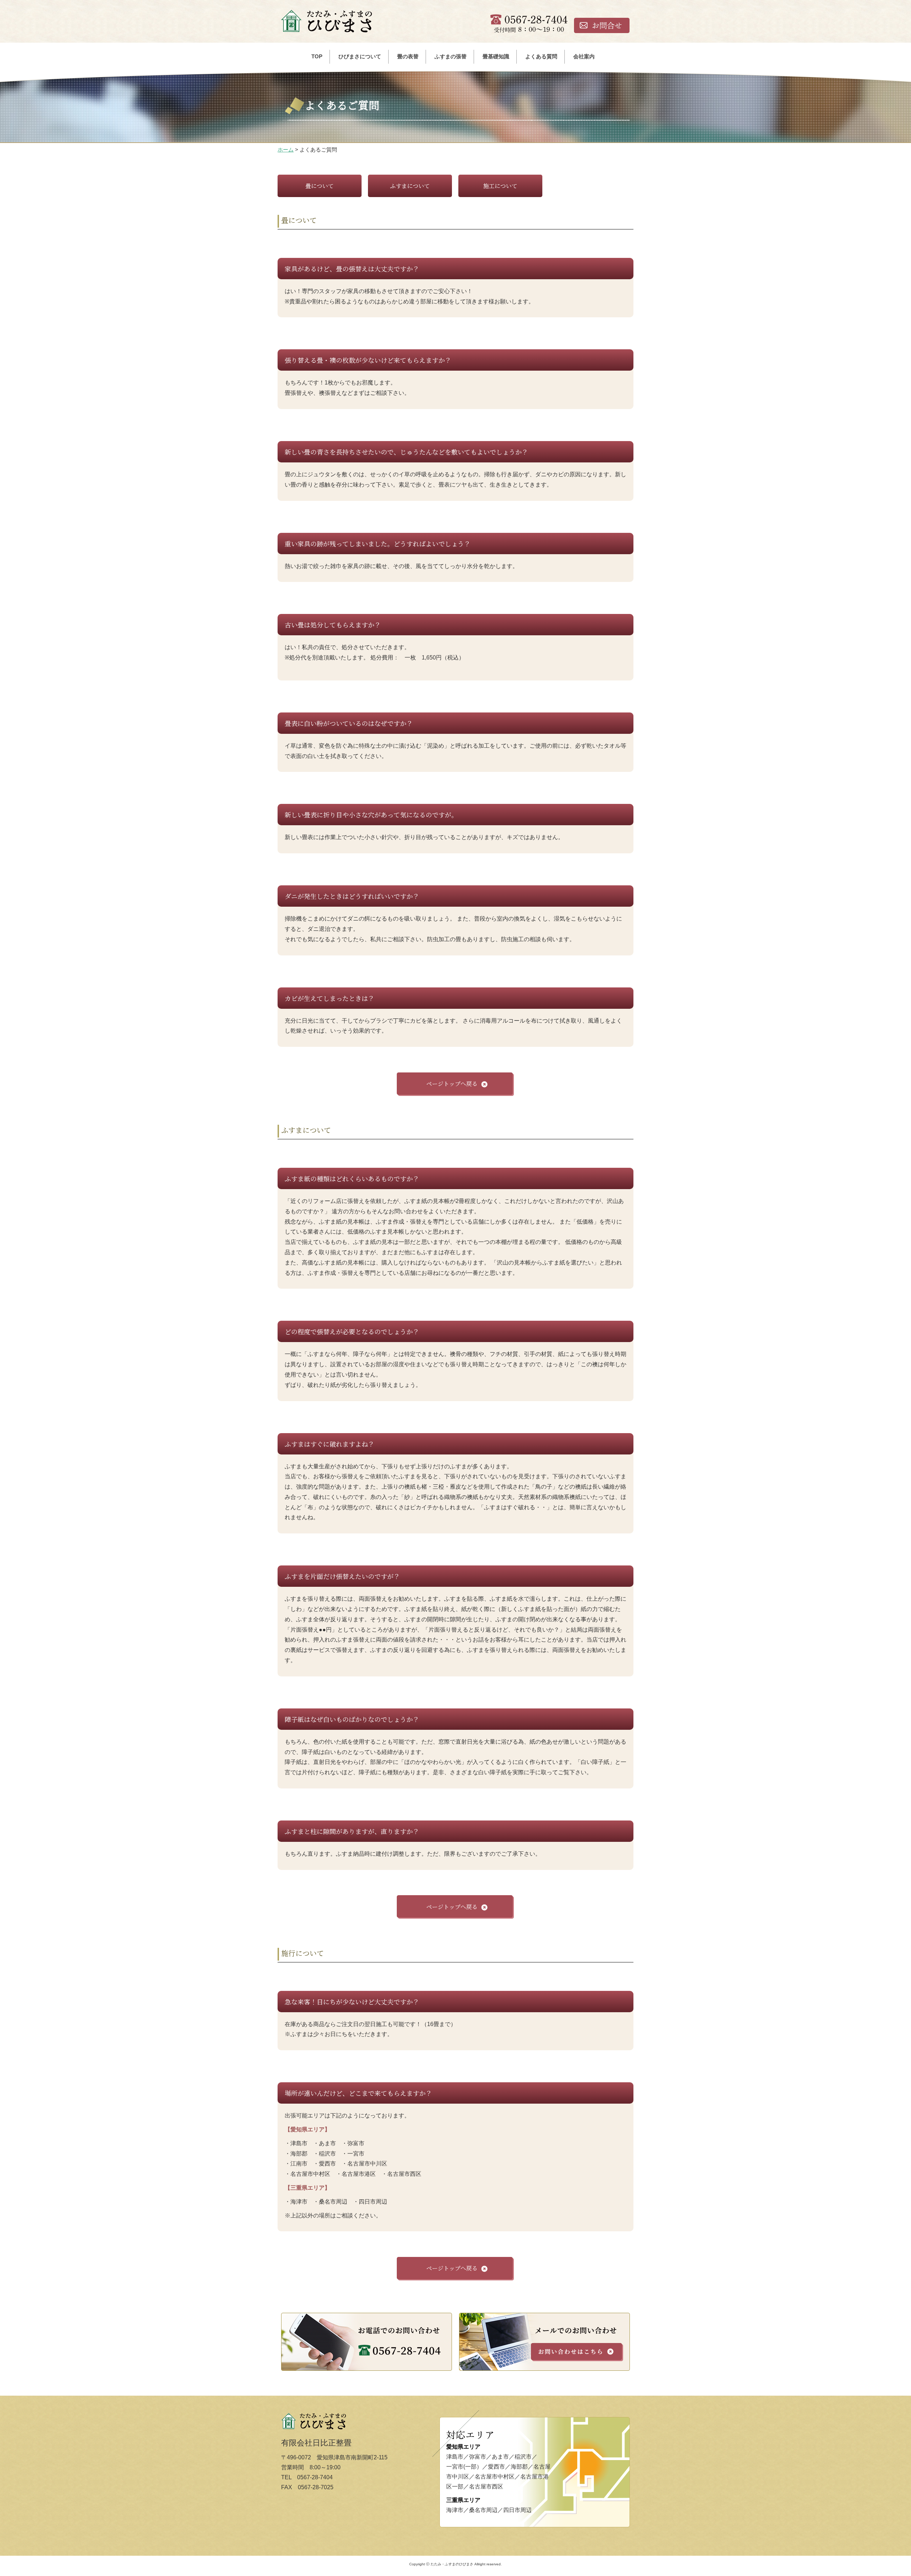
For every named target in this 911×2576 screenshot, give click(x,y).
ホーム (286, 150)
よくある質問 (541, 56)
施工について (500, 186)
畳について (320, 186)
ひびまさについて (360, 56)
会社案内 (584, 56)
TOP (317, 56)
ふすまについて (410, 186)
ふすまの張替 (451, 56)
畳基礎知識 (496, 56)
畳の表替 (408, 56)
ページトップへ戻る (452, 1084)
